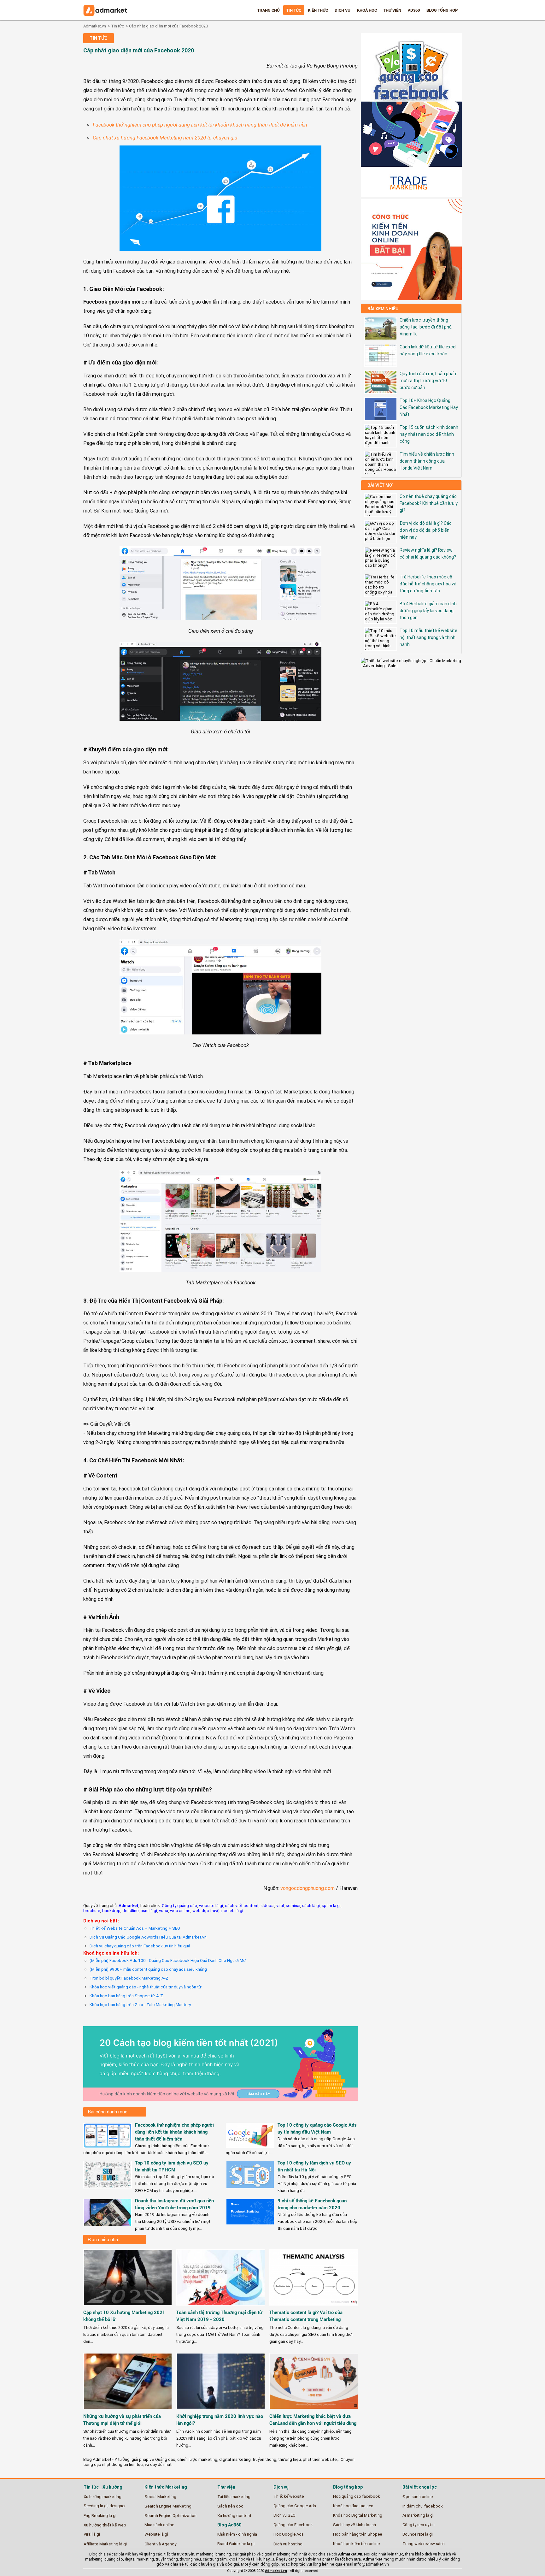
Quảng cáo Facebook (293, 2525)
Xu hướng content (234, 2515)
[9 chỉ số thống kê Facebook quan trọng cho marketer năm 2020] (250, 2223)
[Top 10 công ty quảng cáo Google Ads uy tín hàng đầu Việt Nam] (250, 2146)
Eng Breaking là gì (100, 2515)
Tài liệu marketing (234, 2496)
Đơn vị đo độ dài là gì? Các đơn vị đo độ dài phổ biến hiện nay (426, 530)
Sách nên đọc (230, 2506)
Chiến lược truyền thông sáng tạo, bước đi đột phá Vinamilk (426, 327)
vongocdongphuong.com (308, 1888)
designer (117, 2506)
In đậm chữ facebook (423, 2506)
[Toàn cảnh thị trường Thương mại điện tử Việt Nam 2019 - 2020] (221, 2307)
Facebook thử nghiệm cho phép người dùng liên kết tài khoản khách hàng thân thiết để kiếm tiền (200, 125)
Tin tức (294, 10)
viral (280, 1905)
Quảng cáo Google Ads (295, 2506)
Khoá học (367, 10)
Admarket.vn (95, 26)
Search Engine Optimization (170, 2515)
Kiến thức (318, 10)
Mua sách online (159, 2525)
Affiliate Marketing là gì (105, 2544)
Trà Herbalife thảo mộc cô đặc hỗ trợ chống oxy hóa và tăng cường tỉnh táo (428, 584)
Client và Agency (160, 2544)
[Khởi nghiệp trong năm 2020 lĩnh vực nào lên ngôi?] (221, 2411)
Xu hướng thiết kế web (105, 2525)
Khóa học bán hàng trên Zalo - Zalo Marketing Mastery (140, 2005)
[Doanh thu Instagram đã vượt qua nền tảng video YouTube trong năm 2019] (108, 2224)
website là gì (211, 1905)
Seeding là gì (96, 2506)
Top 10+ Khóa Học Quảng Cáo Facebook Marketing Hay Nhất (429, 407)
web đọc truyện (207, 1910)
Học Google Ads (289, 2534)
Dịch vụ (343, 10)
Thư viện (392, 10)
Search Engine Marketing (168, 2506)
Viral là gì (92, 2534)
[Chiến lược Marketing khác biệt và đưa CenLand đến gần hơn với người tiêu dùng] (314, 2411)
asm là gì (149, 1910)
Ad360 (414, 10)
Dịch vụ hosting (288, 2544)
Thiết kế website (289, 2496)
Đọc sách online (418, 2496)
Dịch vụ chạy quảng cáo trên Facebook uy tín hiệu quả (140, 1946)
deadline (131, 1910)
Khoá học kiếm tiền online (356, 2544)
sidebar (267, 1905)
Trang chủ (269, 10)
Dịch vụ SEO (284, 2515)
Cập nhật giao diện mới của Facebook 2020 (168, 26)
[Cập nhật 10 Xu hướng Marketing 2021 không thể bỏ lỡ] (128, 2307)
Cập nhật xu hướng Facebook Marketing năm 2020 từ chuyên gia (165, 138)
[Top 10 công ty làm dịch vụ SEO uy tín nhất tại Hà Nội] (250, 2186)
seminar (293, 1905)
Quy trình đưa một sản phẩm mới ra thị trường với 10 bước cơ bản (429, 381)
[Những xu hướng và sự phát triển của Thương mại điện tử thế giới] (128, 2411)
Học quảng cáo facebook (357, 2496)
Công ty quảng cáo (179, 1905)
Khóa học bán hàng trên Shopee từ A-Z (126, 1996)
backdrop (111, 1910)
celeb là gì (233, 1910)
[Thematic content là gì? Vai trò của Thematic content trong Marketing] (314, 2307)
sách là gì (311, 1905)
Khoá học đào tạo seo (353, 2506)
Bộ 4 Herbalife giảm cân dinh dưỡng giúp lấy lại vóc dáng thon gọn (428, 611)
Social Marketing (160, 2496)
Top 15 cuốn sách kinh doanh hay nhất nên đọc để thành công (429, 434)
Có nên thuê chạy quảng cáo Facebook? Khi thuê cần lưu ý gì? (429, 503)
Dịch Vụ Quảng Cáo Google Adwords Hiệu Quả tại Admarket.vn (148, 1937)
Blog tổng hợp (442, 10)
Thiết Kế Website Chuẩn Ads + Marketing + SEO (135, 1928)
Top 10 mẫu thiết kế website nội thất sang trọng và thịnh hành (428, 637)
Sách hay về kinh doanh (355, 2525)
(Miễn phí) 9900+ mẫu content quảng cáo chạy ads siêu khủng (148, 1969)
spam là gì (331, 1905)
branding (223, 2554)
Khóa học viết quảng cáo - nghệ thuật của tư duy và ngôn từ (146, 1987)
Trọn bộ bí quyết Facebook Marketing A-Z (129, 1978)
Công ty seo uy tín (419, 2525)
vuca (164, 1910)
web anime (180, 1910)
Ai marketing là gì (418, 2515)
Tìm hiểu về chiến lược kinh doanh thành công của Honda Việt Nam (427, 461)
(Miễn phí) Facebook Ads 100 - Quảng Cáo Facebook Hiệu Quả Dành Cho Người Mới (168, 1960)
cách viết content (242, 1905)
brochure (92, 1910)
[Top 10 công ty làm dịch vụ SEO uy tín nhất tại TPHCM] (108, 2186)
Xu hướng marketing (103, 2496)
